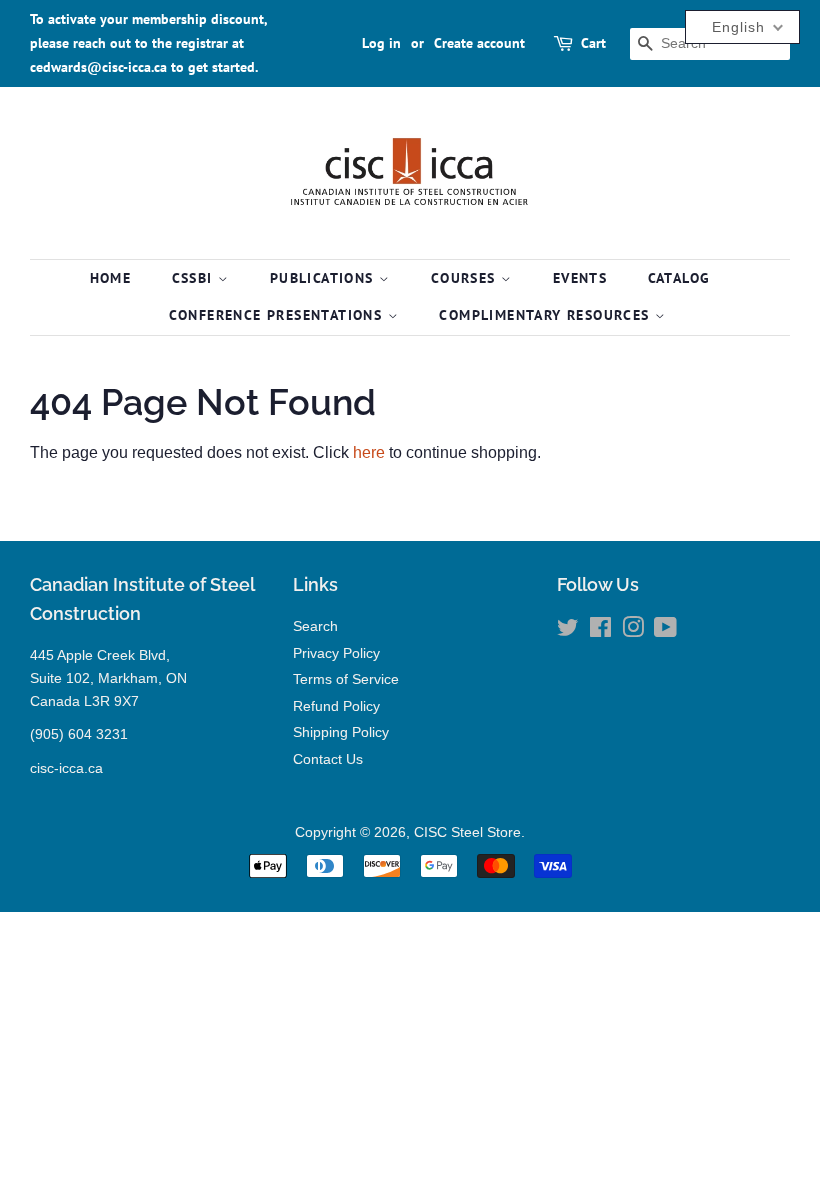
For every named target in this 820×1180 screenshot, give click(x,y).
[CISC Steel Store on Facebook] (600, 631)
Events (580, 278)
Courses (466, 278)
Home (111, 278)
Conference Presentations (278, 315)
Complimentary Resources (547, 315)
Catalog (679, 278)
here (369, 452)
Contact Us (328, 759)
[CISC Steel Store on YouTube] (665, 631)
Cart (593, 43)
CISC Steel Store (467, 832)
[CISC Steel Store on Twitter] (568, 631)
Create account (479, 43)
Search (315, 626)
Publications (324, 278)
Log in (381, 43)
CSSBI (195, 278)
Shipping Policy (341, 732)
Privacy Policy (336, 653)
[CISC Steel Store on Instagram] (633, 631)
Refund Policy (336, 706)
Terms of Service (346, 679)
